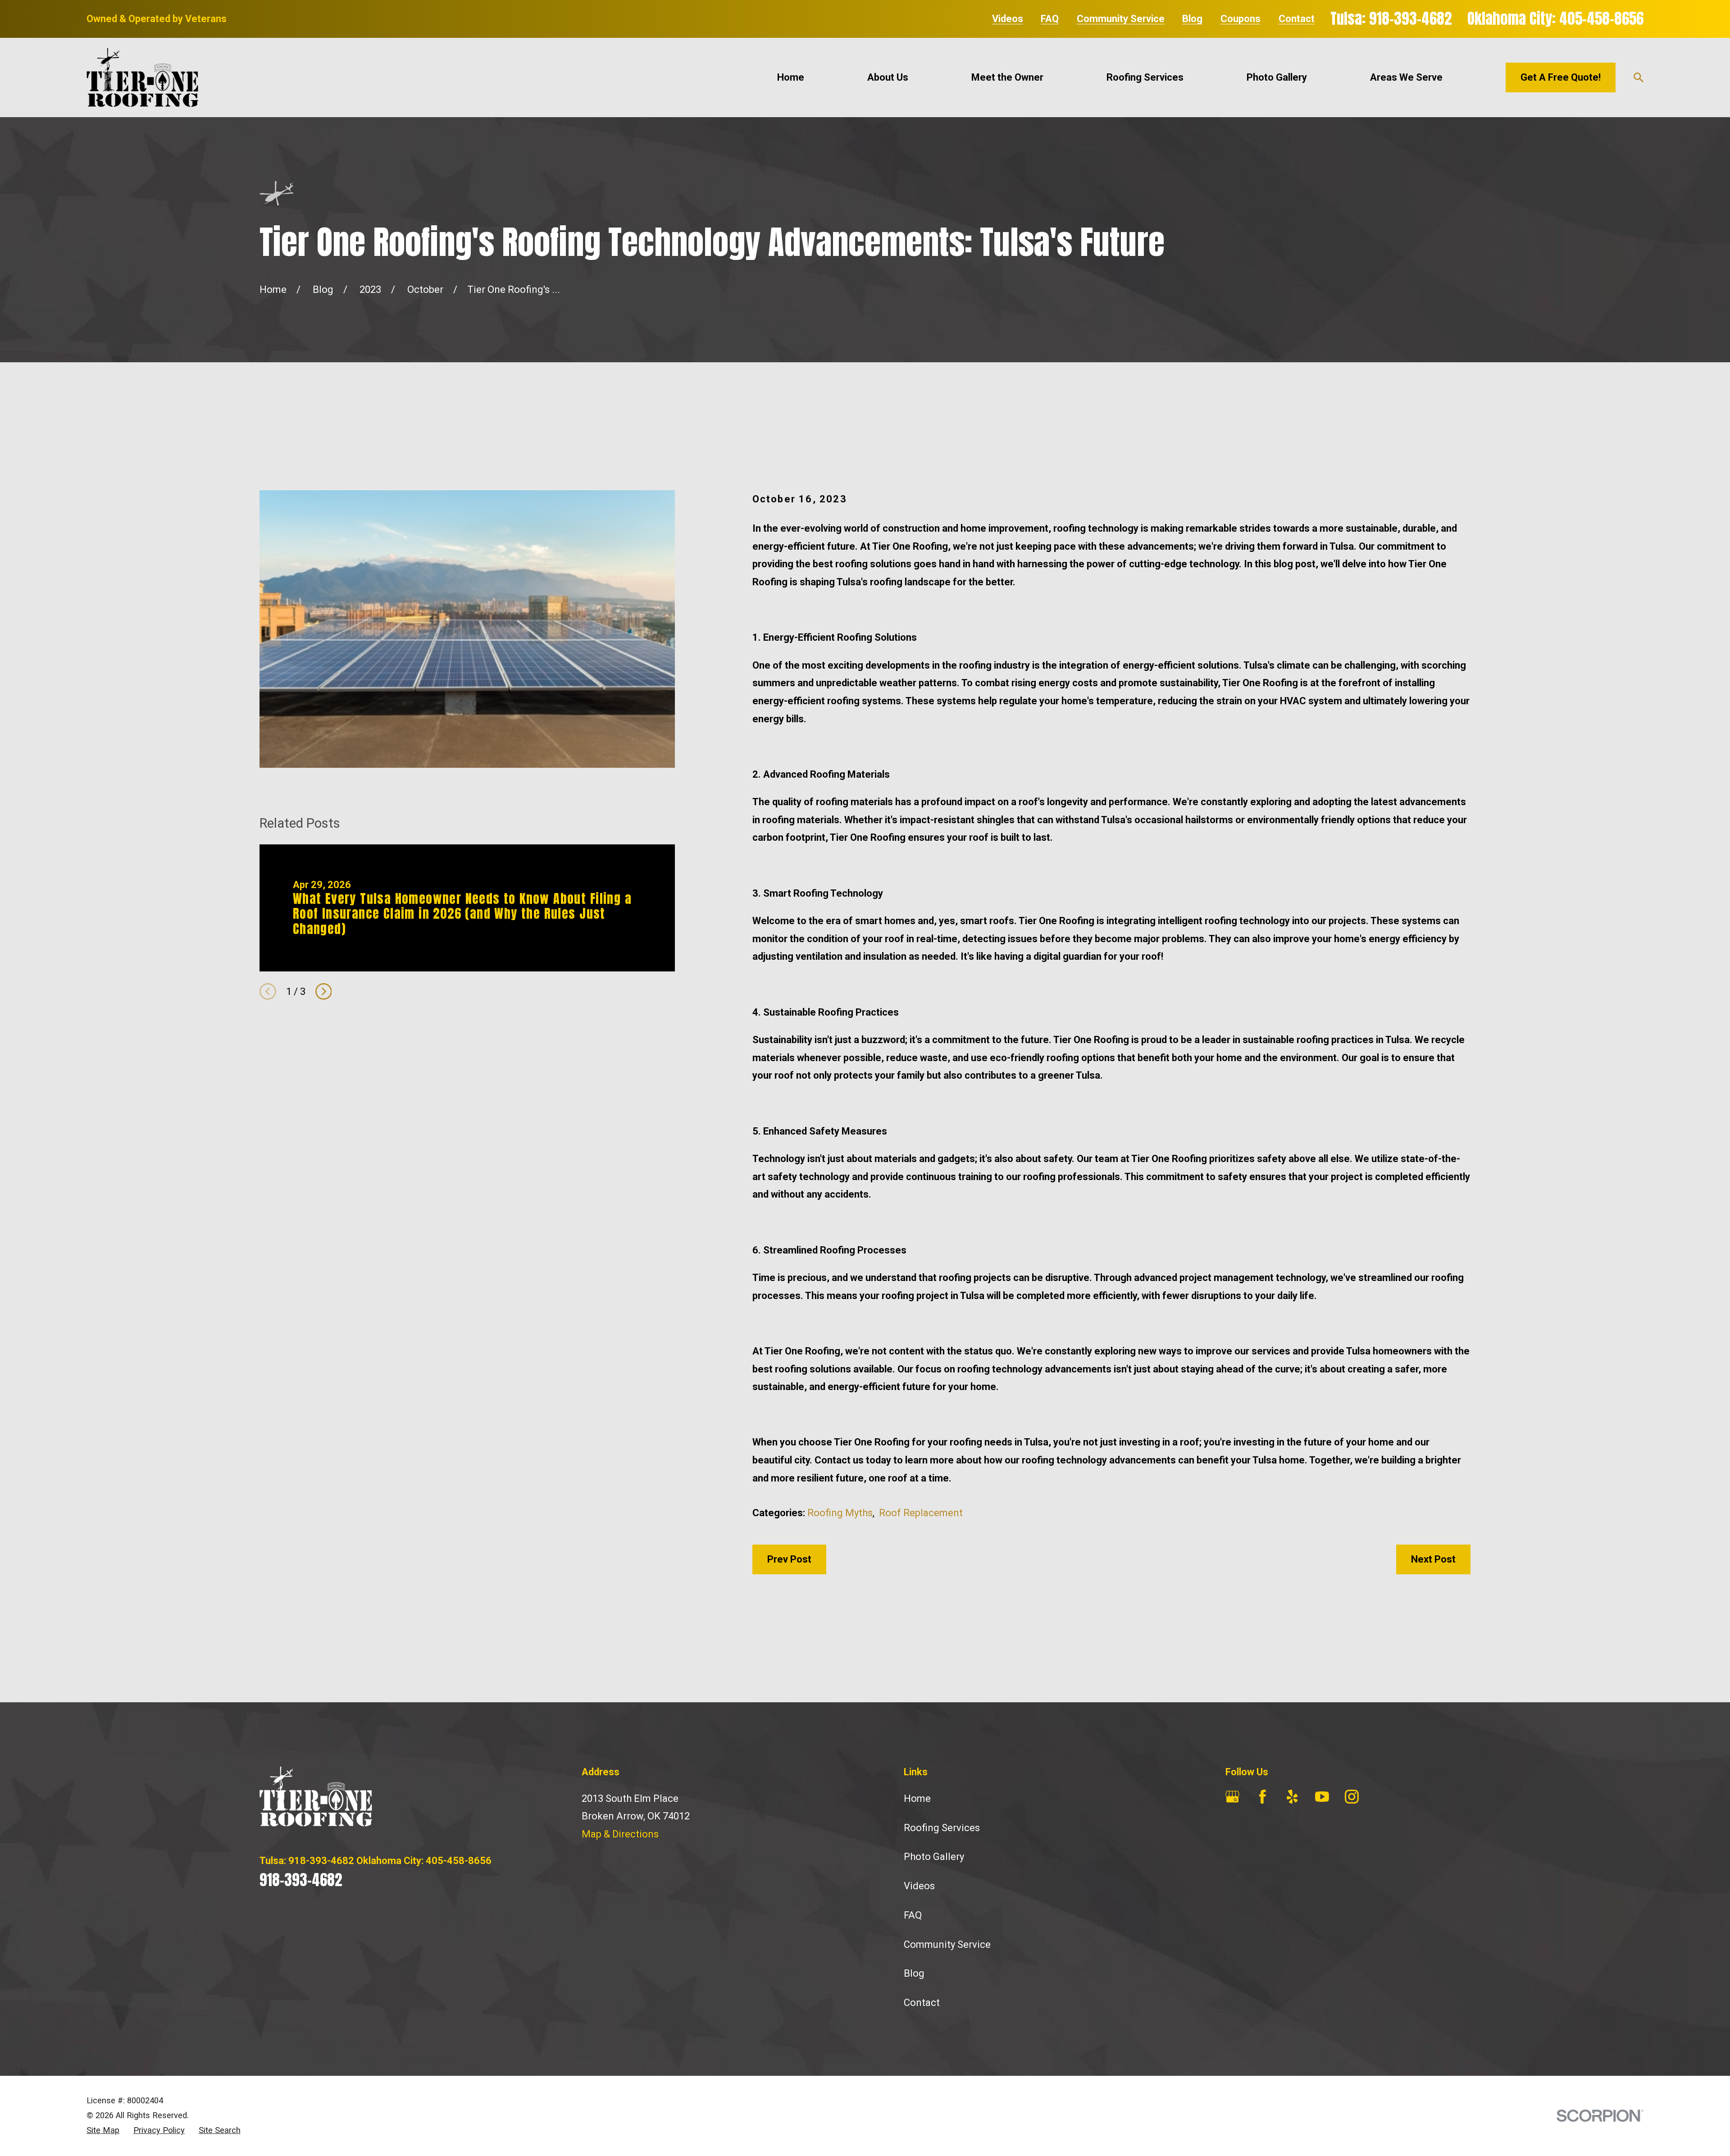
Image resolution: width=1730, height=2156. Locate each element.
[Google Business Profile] (1232, 1797)
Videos (1008, 19)
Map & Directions (620, 1834)
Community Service (1121, 19)
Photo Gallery (934, 1857)
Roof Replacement (921, 1513)
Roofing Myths (840, 1513)
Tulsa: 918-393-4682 (1391, 19)
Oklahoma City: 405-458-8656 (1555, 19)
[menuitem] (103, 2131)
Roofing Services (942, 1828)
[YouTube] (1322, 1797)
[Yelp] (1292, 1797)
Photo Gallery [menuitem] (1277, 77)
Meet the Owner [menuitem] (1007, 77)
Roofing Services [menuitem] (1145, 77)
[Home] (142, 77)
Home (917, 1798)
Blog (1192, 19)
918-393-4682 (301, 1880)
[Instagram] (1352, 1797)
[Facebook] (1263, 1797)
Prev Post (789, 1559)
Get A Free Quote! (1561, 77)
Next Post (1433, 1559)
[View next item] (324, 991)
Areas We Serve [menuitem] (1406, 77)
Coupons (1241, 19)
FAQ (1050, 19)
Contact (1297, 19)
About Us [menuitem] (888, 77)
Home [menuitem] (791, 77)
